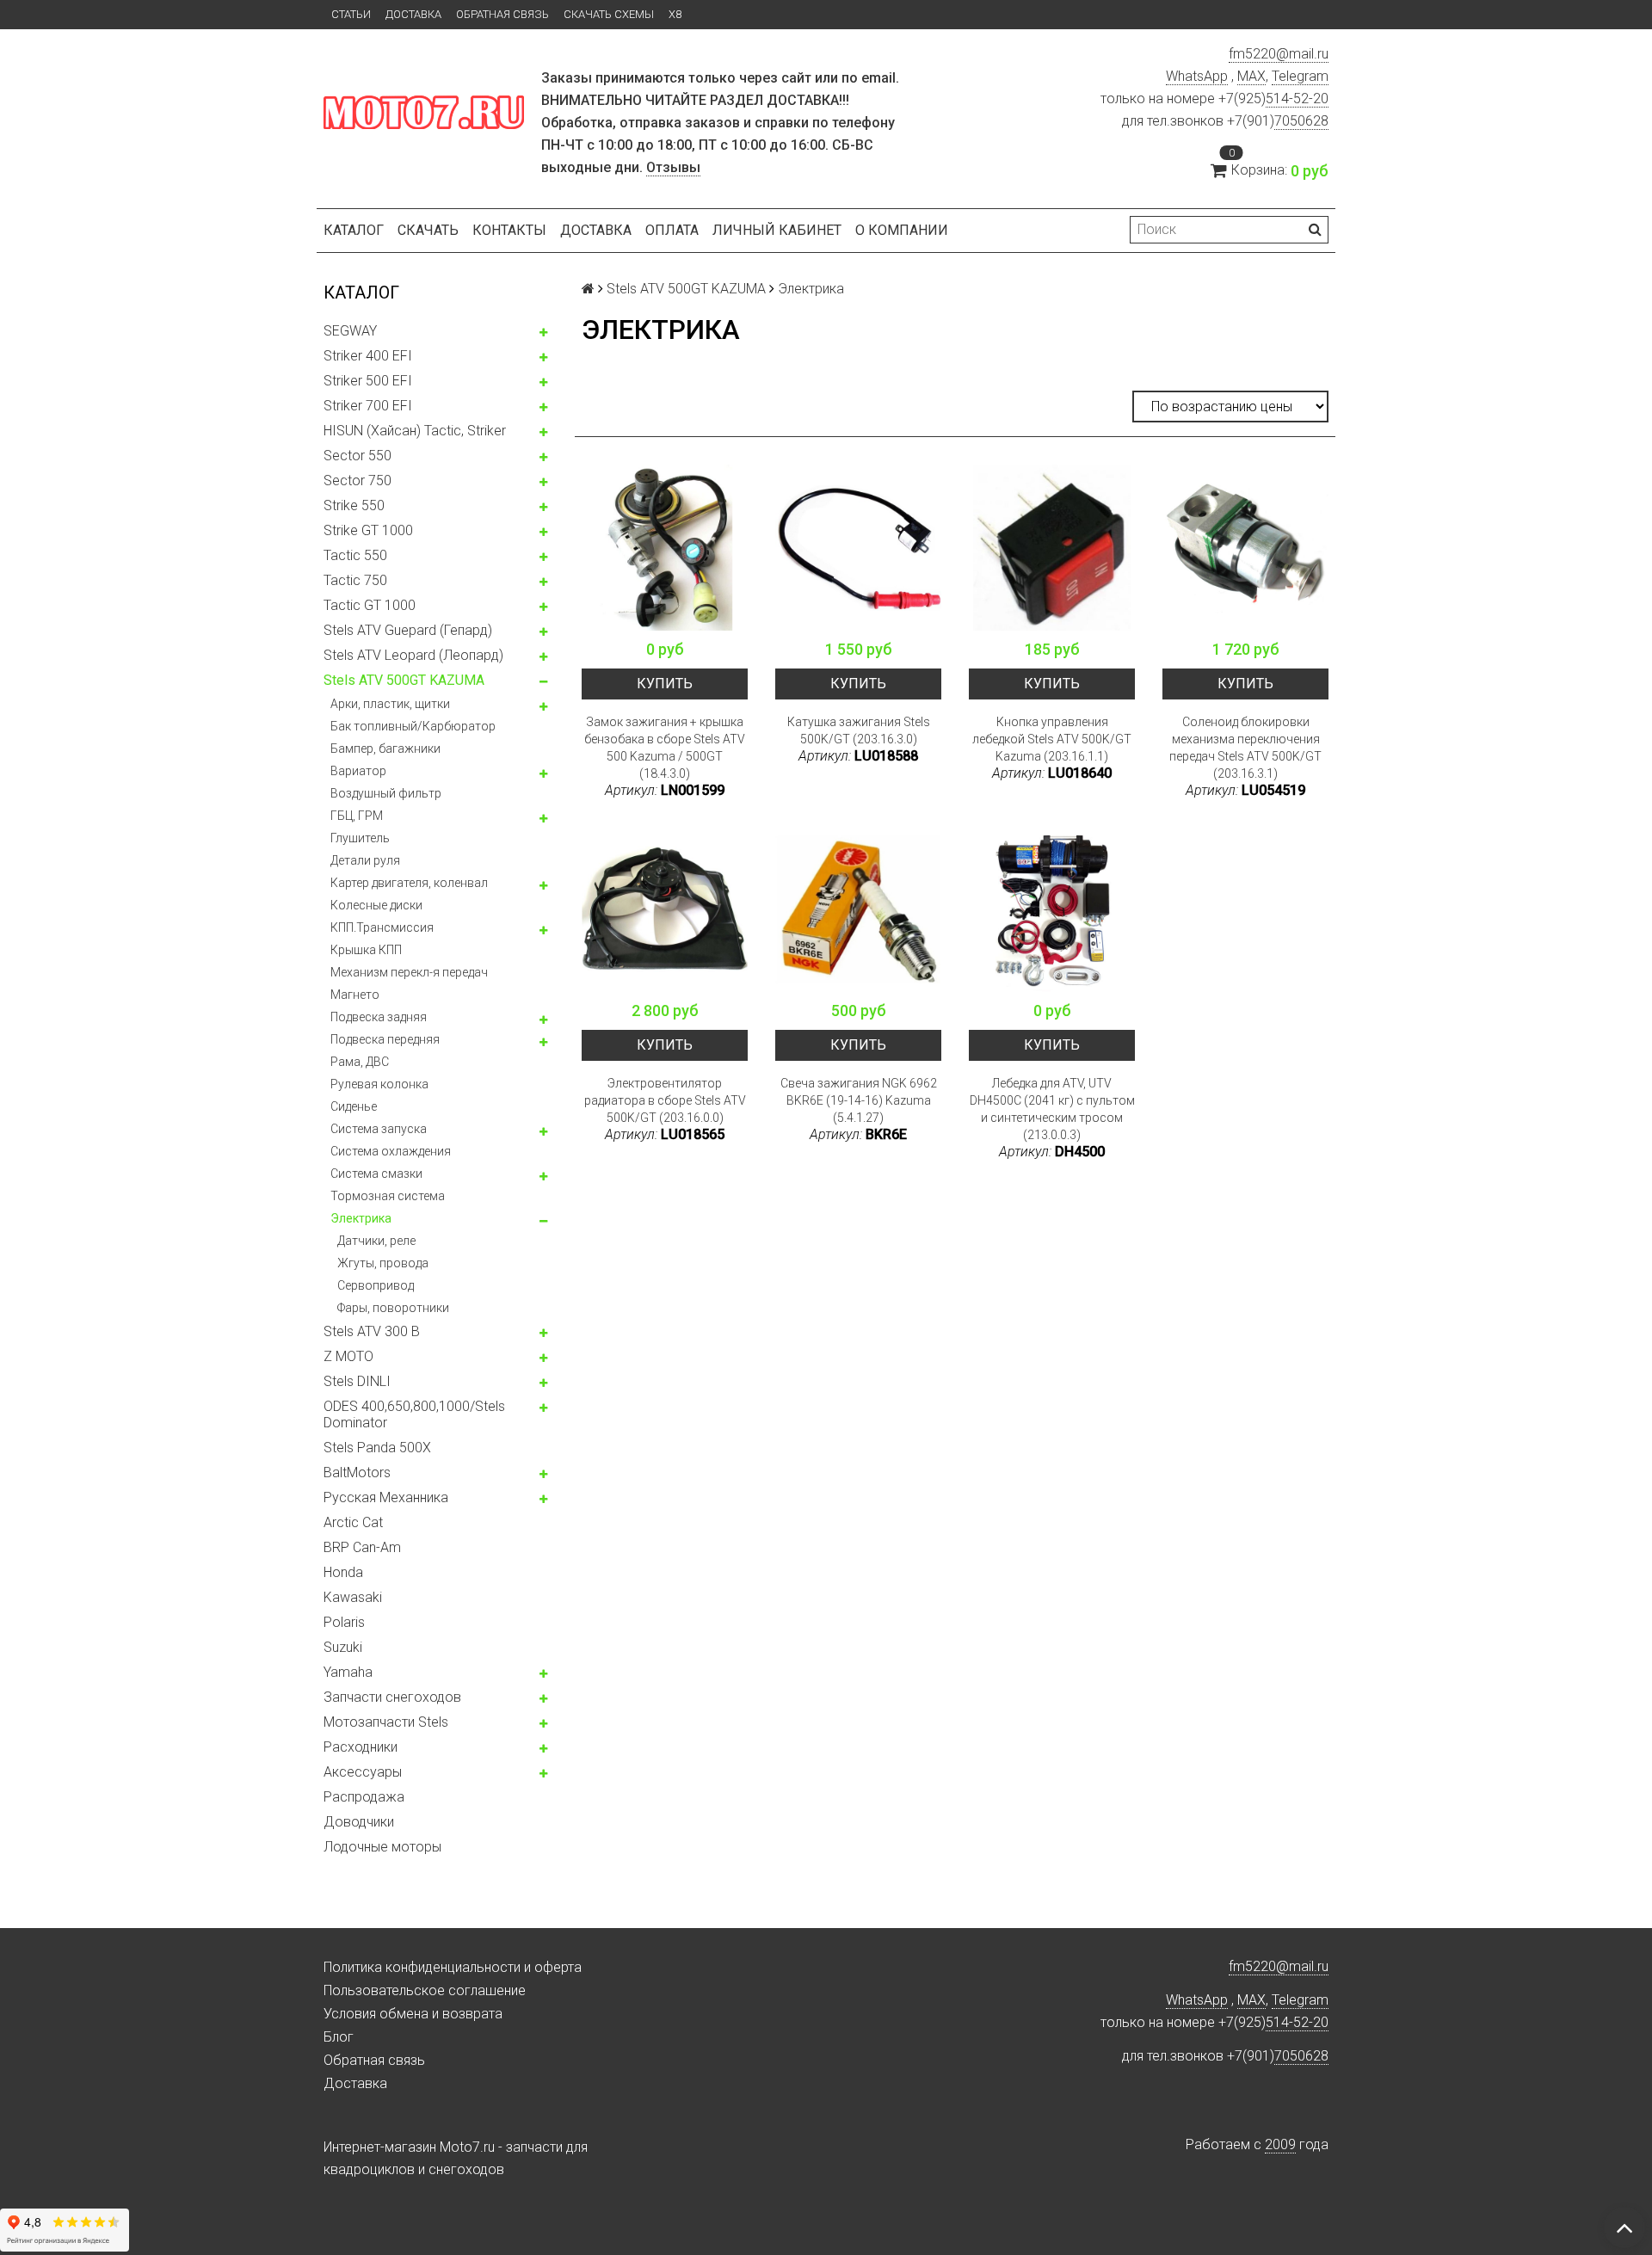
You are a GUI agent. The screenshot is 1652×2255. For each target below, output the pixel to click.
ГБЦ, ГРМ (357, 816)
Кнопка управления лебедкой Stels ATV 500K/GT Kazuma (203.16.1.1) (1052, 739)
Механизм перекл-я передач (409, 972)
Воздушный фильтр (386, 793)
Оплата (672, 230)
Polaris (344, 1622)
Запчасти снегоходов (392, 1697)
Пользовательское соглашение (425, 1990)
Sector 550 (358, 456)
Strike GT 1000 (368, 530)
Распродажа (364, 1797)
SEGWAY (350, 331)
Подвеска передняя (385, 1039)
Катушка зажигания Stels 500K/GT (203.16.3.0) (859, 730)
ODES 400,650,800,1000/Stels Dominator (414, 1414)
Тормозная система (388, 1196)
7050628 (1301, 121)
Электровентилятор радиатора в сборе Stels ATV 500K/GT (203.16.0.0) (665, 1100)
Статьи (351, 14)
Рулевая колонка (379, 1084)
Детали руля (365, 860)
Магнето (355, 995)
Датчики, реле (376, 1241)
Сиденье (354, 1106)
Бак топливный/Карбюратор (413, 726)
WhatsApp (1197, 76)
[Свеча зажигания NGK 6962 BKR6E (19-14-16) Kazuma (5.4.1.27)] (858, 909)
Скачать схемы (609, 14)
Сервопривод (376, 1285)
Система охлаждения (391, 1151)
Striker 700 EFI (368, 406)
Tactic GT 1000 (370, 605)
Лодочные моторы (382, 1847)
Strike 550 (354, 505)
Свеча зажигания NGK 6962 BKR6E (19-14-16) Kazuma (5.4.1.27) (859, 1100)
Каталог (354, 230)
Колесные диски (376, 905)
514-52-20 (1297, 99)
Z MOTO (348, 1356)
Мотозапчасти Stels (386, 1722)
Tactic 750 (355, 580)
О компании (902, 230)
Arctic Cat (353, 1522)
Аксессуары (363, 1772)
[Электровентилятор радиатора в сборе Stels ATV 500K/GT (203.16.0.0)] (665, 909)
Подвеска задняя (379, 1017)
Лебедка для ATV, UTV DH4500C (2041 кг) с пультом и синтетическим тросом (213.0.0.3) (1052, 1109)
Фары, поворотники (393, 1308)
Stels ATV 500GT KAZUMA (404, 680)
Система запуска (379, 1129)
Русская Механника (386, 1497)
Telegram (1300, 76)
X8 (675, 14)
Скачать (428, 230)
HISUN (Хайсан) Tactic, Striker (415, 431)
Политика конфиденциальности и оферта (453, 1967)
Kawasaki (353, 1597)
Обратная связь (502, 14)
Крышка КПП (366, 950)
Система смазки (376, 1174)
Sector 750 (358, 481)
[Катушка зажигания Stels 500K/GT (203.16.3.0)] (858, 548)
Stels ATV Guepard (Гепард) (408, 630)
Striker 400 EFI (368, 356)
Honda (343, 1572)
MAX (1251, 76)
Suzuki (343, 1647)
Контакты (509, 230)
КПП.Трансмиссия (382, 927)
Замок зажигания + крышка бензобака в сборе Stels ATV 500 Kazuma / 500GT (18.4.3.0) (665, 748)
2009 (1280, 2144)
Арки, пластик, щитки (390, 704)
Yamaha (348, 1672)
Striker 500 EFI (368, 381)
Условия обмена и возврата (413, 2014)
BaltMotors (357, 1473)
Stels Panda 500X (377, 1448)
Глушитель (360, 838)
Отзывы (673, 167)
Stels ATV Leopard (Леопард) (413, 655)
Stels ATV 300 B (372, 1331)
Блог (339, 2037)
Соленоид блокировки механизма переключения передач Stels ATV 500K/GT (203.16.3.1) (1245, 748)
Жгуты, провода (383, 1263)
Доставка (413, 14)
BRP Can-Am (362, 1547)
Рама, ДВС (360, 1062)
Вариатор (358, 771)
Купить (665, 684)
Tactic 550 (355, 555)
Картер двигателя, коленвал (409, 883)
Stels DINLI (357, 1381)
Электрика (361, 1218)
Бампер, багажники (385, 749)
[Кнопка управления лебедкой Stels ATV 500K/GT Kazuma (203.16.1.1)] (1052, 548)
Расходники (361, 1747)
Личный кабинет (777, 230)
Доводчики (359, 1822)
